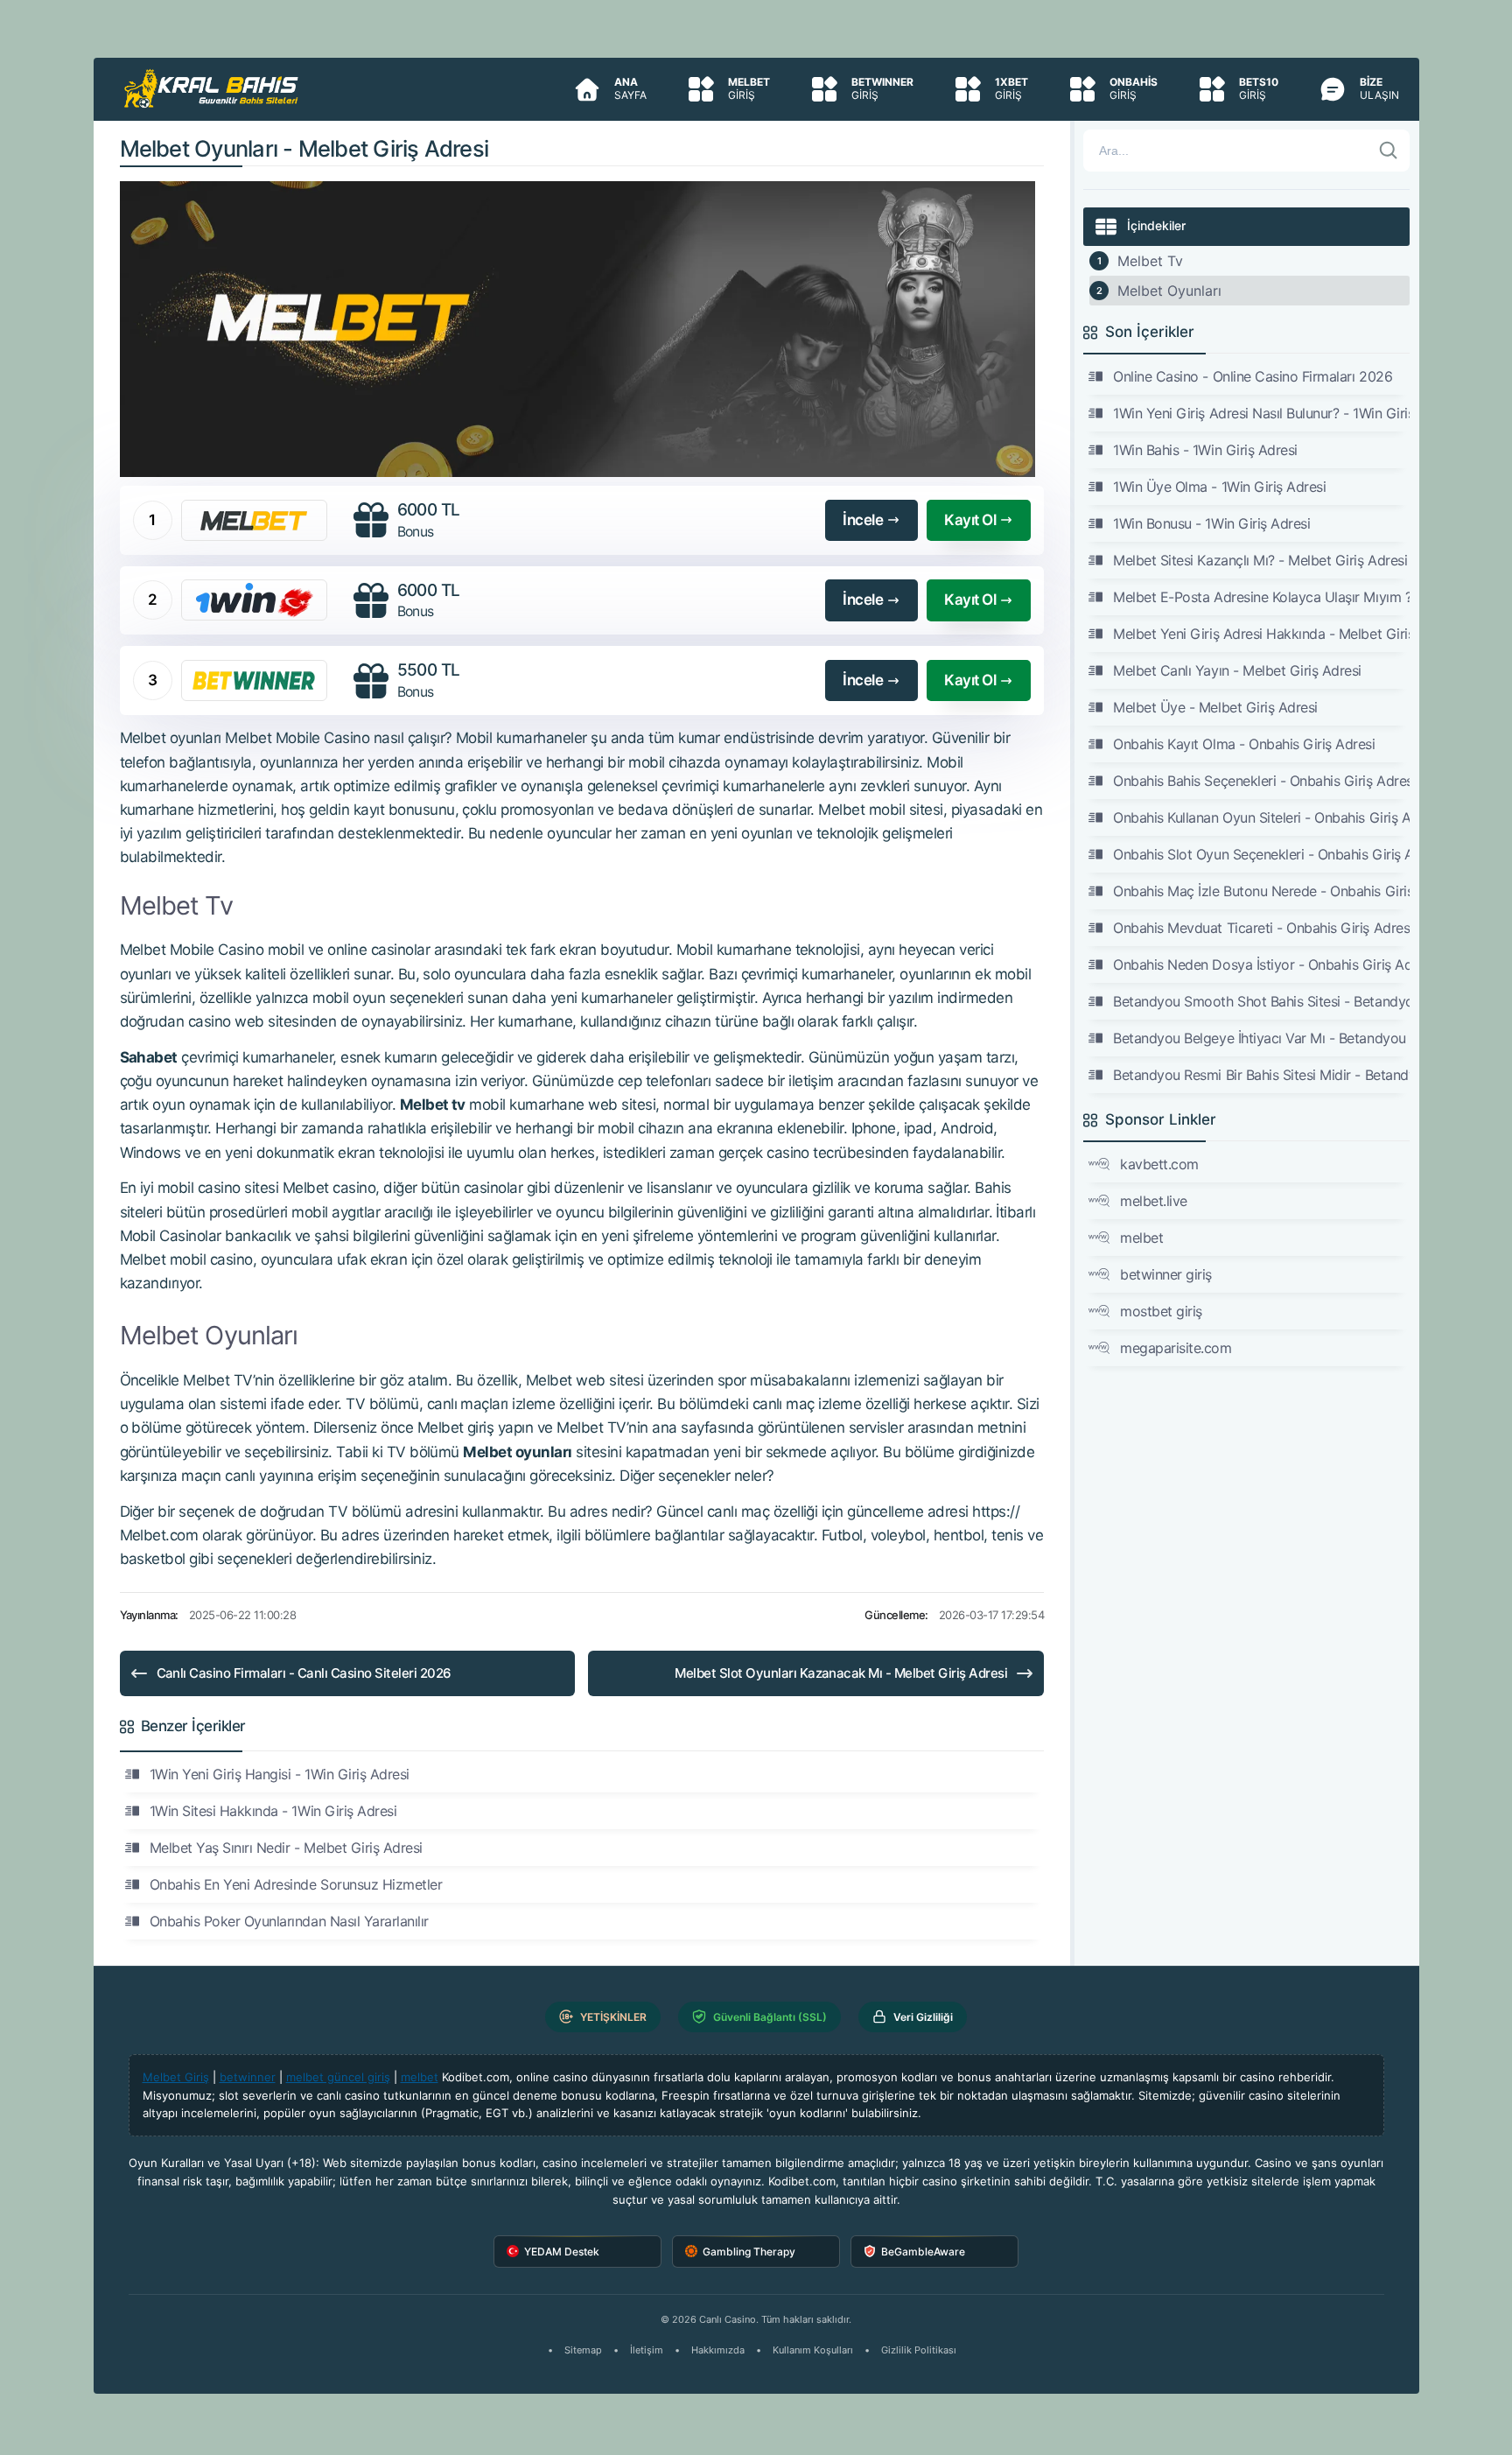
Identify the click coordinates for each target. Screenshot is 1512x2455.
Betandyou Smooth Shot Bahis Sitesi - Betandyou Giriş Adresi (1261, 1001)
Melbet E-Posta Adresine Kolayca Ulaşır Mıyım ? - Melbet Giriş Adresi (1261, 597)
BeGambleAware (923, 2252)
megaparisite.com (1176, 1348)
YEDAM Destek (562, 2252)
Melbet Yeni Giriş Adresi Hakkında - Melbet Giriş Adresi (1261, 634)
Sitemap (583, 2350)
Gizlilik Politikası (919, 2350)
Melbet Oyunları (1169, 291)
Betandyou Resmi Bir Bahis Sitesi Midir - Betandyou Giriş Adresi (1261, 1075)
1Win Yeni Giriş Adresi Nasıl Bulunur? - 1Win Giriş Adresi (1261, 413)
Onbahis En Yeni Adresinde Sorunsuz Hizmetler (296, 1884)
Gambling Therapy (749, 2252)
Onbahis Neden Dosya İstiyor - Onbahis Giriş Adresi (1261, 964)
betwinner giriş (1166, 1274)
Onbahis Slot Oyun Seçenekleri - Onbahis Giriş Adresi (1261, 854)
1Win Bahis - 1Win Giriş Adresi (1205, 450)
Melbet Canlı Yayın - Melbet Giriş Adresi (1237, 670)
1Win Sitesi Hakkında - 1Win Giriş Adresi (273, 1811)
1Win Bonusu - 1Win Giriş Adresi (1211, 523)
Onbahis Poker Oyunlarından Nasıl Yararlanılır (289, 1921)
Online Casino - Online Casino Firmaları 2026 (1253, 376)
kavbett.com (1159, 1164)
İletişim (647, 2350)
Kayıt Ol (970, 520)
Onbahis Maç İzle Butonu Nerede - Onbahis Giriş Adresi (1261, 891)
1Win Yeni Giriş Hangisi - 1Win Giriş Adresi (280, 1774)
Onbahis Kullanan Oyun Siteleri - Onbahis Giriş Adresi (1261, 817)
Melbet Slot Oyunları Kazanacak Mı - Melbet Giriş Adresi (841, 1673)
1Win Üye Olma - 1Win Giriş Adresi (1219, 487)
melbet (1141, 1238)
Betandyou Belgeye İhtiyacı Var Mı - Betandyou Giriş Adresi (1261, 1038)
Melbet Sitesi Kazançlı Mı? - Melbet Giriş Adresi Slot (1261, 560)
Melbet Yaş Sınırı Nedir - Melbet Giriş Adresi (286, 1848)
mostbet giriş (1161, 1311)
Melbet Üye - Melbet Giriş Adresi (1215, 707)
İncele (863, 520)
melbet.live (1154, 1201)
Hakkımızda (718, 2350)
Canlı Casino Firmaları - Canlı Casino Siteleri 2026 (304, 1673)
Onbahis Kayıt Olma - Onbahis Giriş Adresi (1244, 744)
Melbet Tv (1150, 261)
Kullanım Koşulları (813, 2350)
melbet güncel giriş (338, 2077)
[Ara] (1389, 151)
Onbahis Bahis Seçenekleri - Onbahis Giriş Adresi (1261, 781)
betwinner (248, 2077)
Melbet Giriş (176, 2077)
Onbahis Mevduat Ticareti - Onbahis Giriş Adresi (1261, 928)
